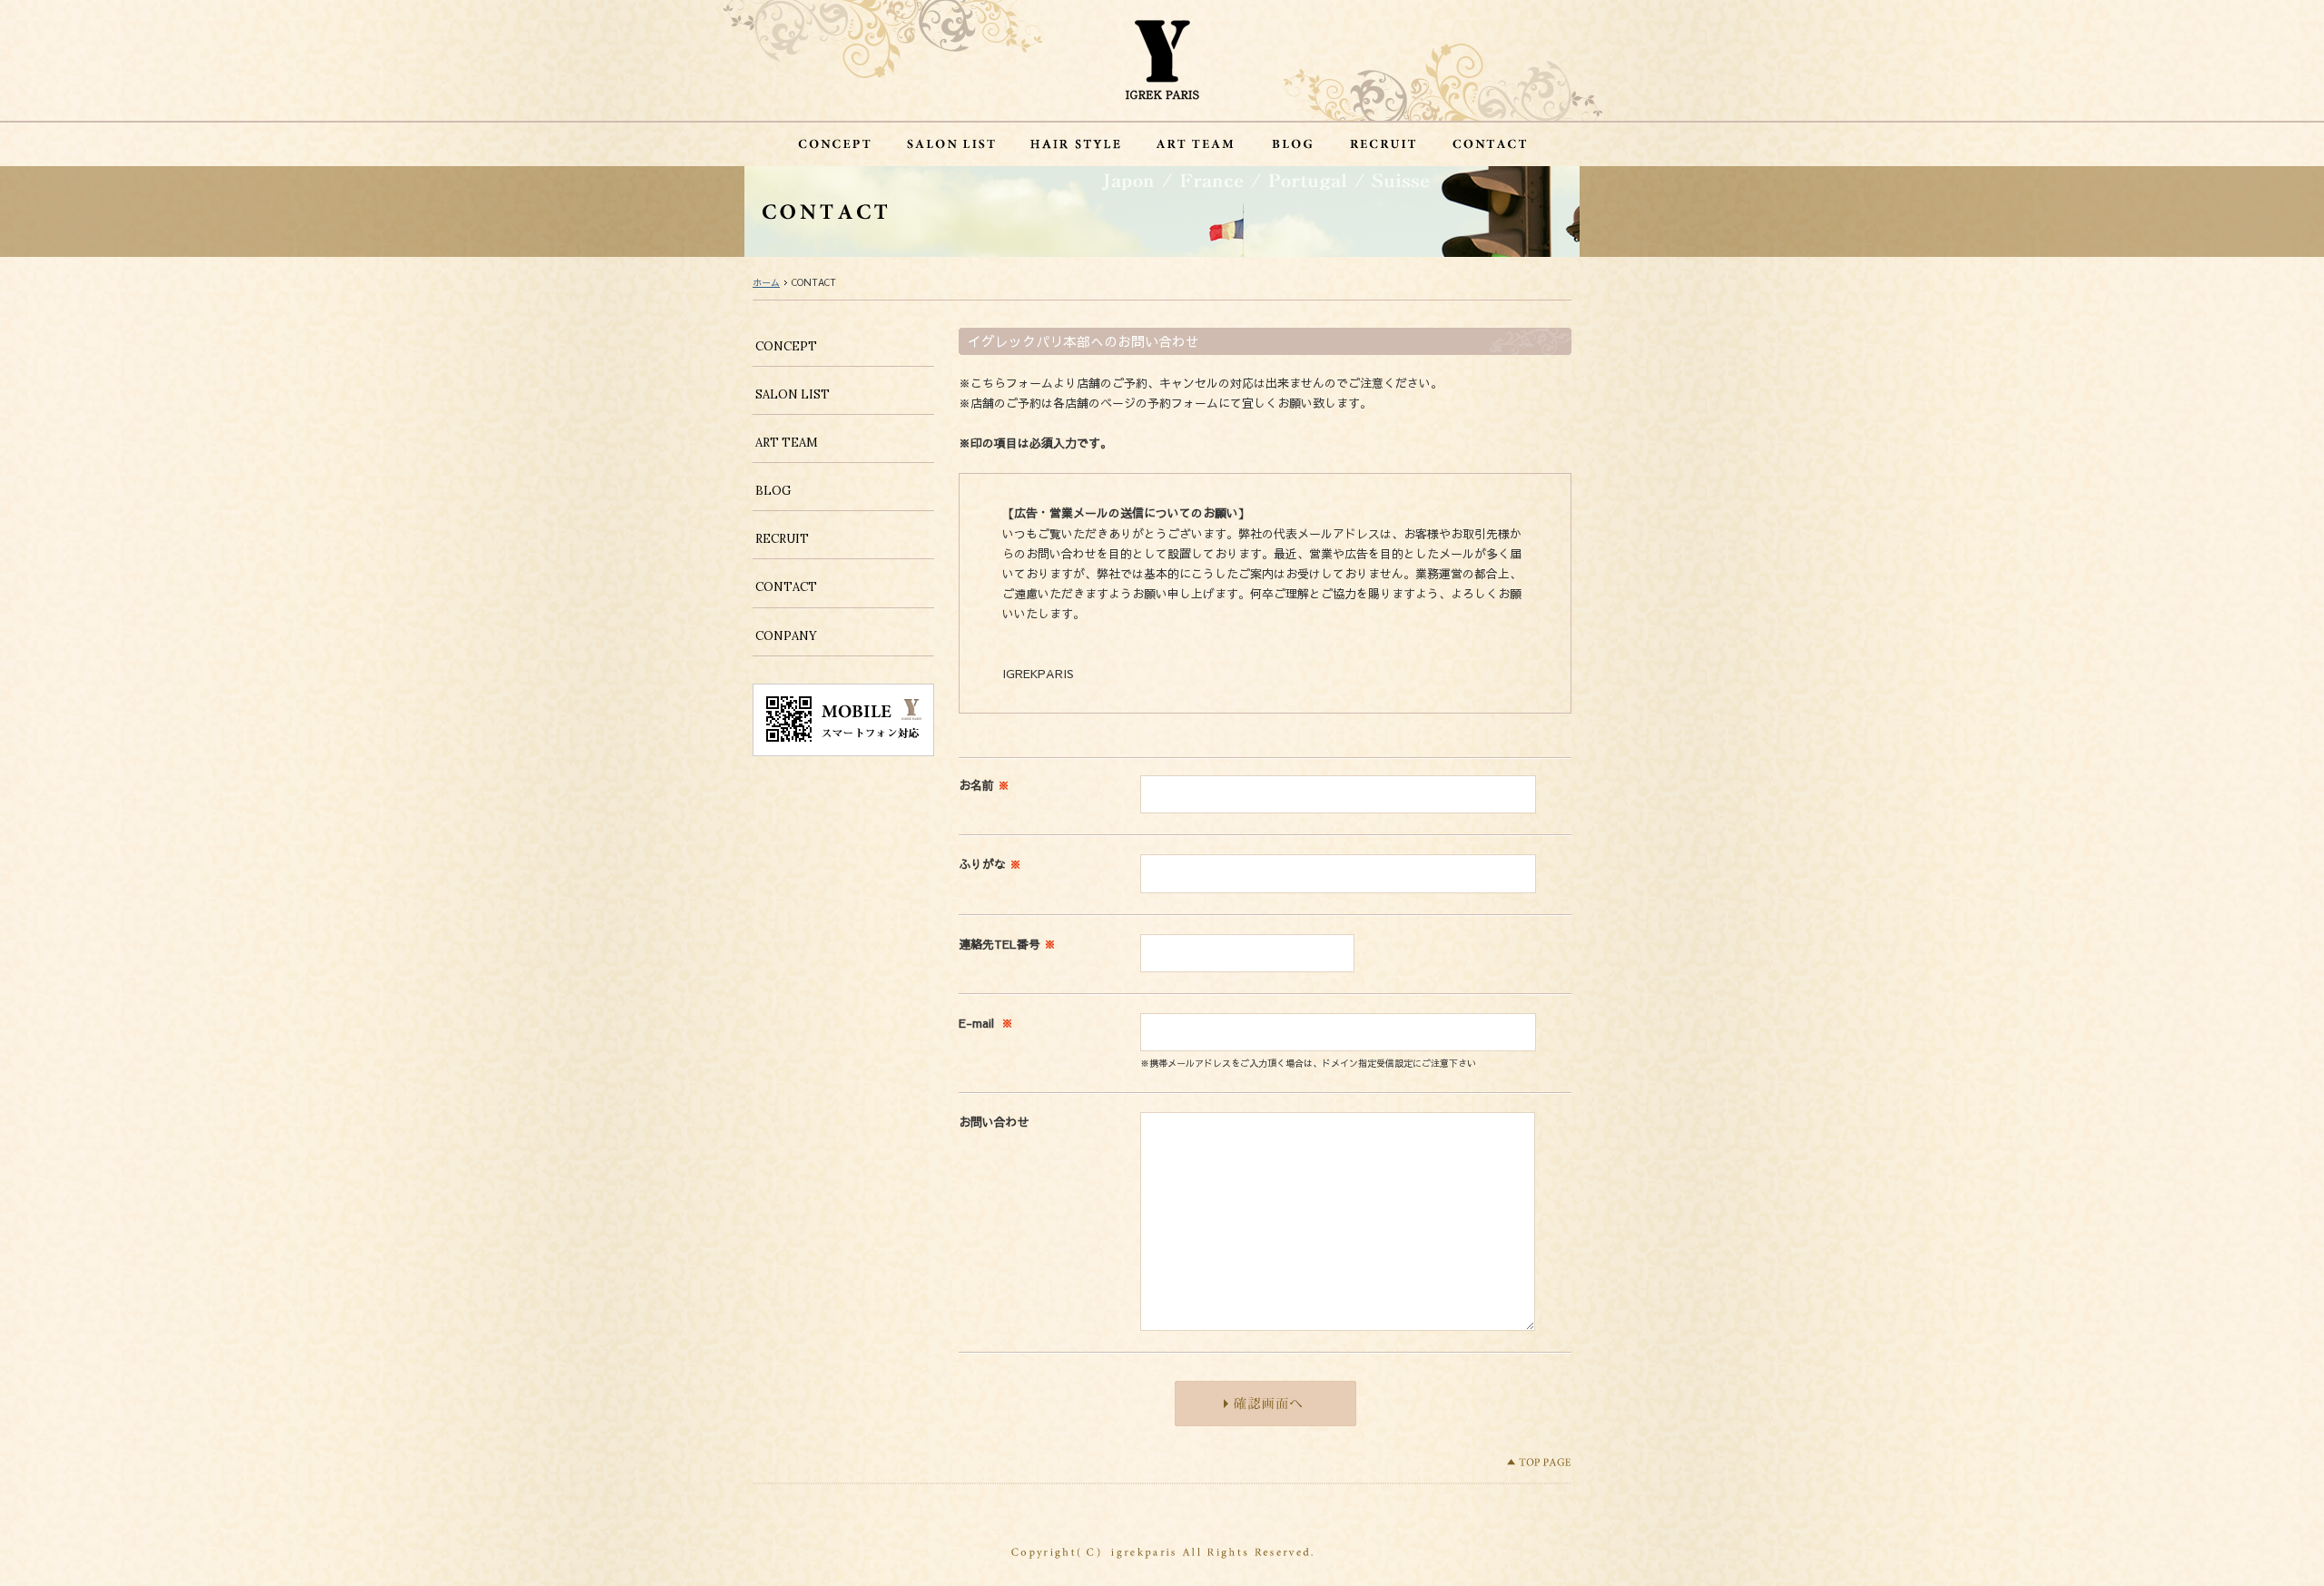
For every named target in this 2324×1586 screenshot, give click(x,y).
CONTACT (786, 587)
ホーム (766, 282)
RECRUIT (782, 539)
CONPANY (786, 636)
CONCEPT (786, 346)
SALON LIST (793, 394)
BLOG (773, 491)
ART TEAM (787, 443)
